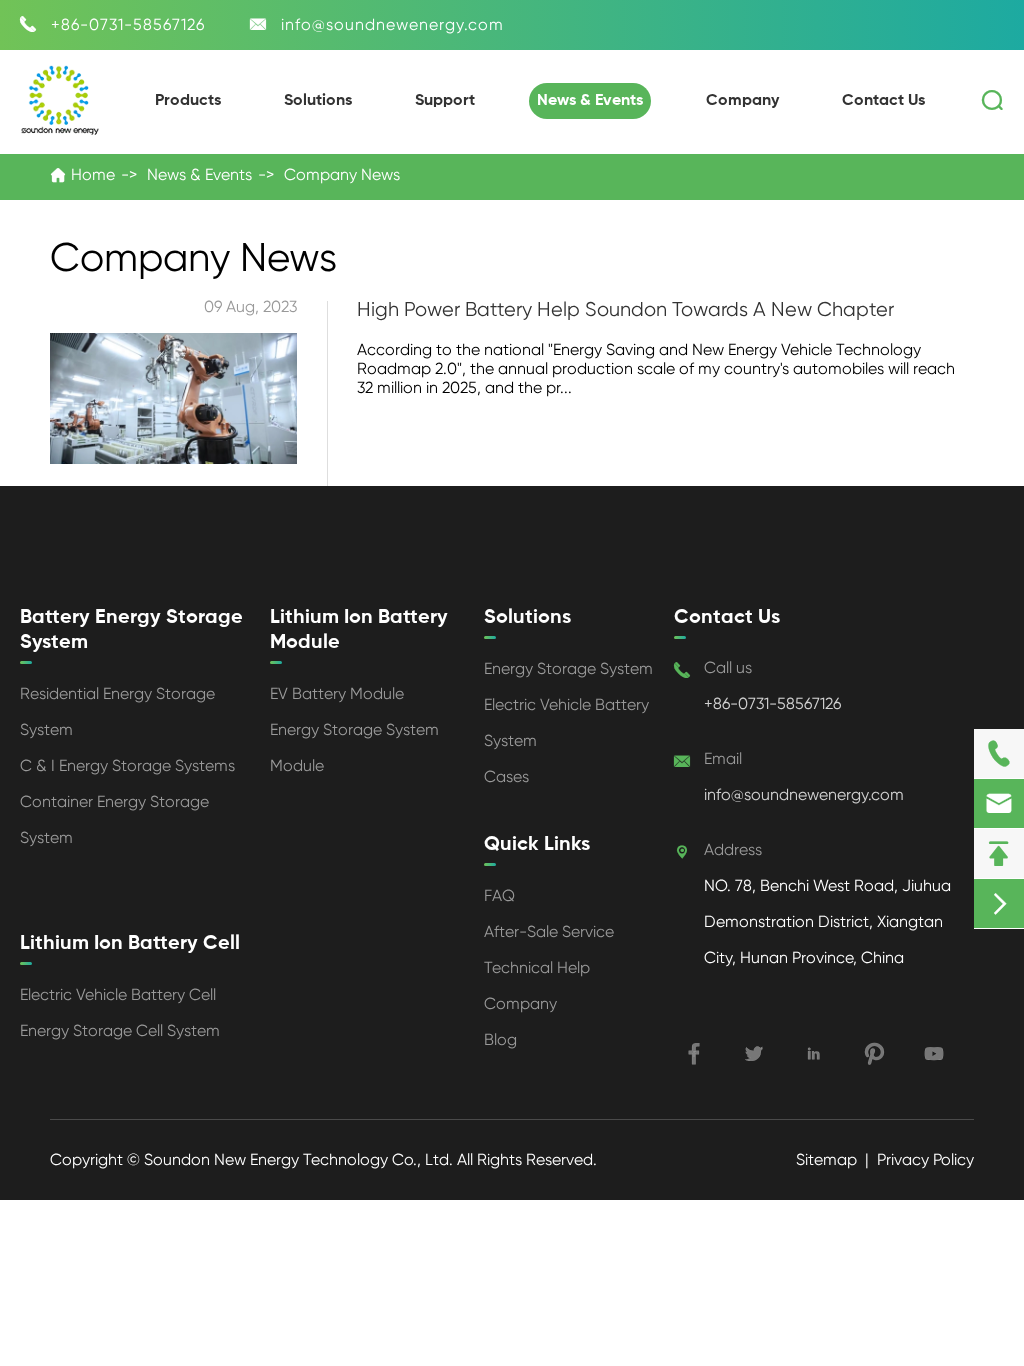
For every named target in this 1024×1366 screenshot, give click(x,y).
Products (188, 101)
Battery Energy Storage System (131, 630)
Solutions (318, 101)
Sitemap (826, 1159)
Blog (500, 1039)
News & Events (590, 101)
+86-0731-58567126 (128, 24)
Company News (342, 174)
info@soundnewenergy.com (392, 24)
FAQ (499, 895)
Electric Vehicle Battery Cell (118, 994)
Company (742, 101)
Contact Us (883, 101)
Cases (506, 776)
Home (93, 174)
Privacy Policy (925, 1159)
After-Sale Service (549, 931)
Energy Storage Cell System (120, 1030)
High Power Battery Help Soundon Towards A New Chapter (625, 309)
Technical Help (537, 967)
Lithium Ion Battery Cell (130, 944)
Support (445, 101)
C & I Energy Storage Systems (127, 765)
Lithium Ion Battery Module (359, 630)
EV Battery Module (337, 693)
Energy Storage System (568, 668)
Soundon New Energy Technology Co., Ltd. (300, 1159)
